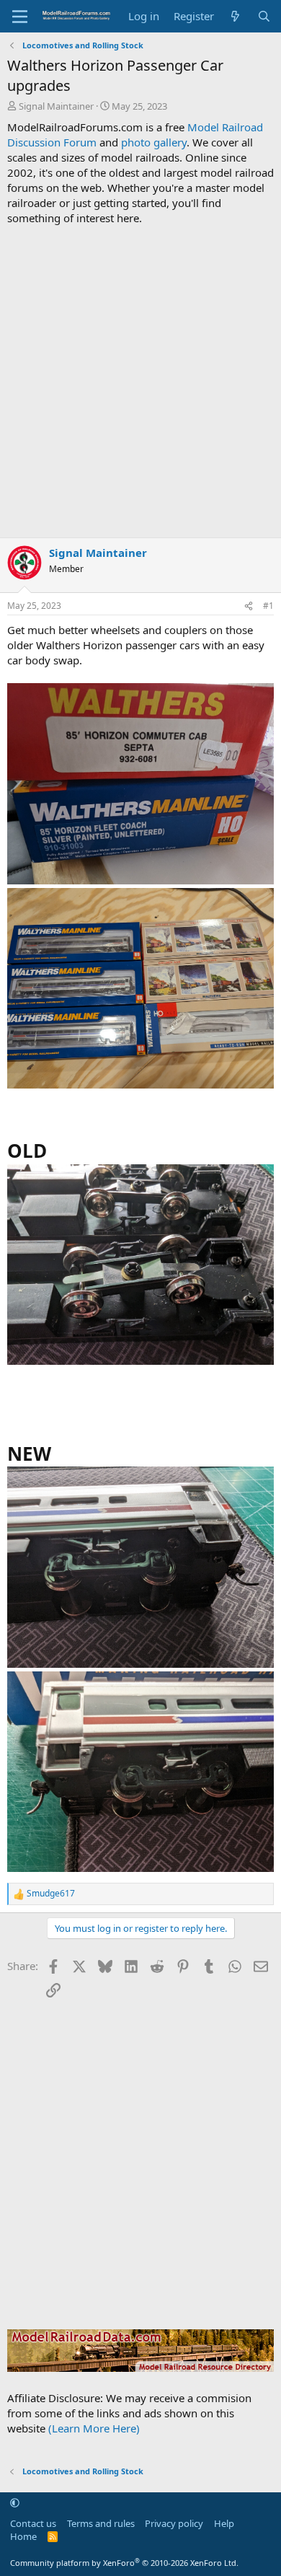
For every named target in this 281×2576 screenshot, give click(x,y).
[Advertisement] (140, 382)
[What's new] (235, 16)
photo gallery (154, 142)
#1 (268, 606)
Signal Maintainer (56, 106)
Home (23, 2536)
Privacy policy (174, 2523)
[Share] (249, 606)
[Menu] (20, 17)
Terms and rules (101, 2523)
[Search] (264, 16)
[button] (15, 2503)
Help (224, 2523)
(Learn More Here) (94, 2428)
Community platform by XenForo (124, 2563)
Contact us (33, 2523)
